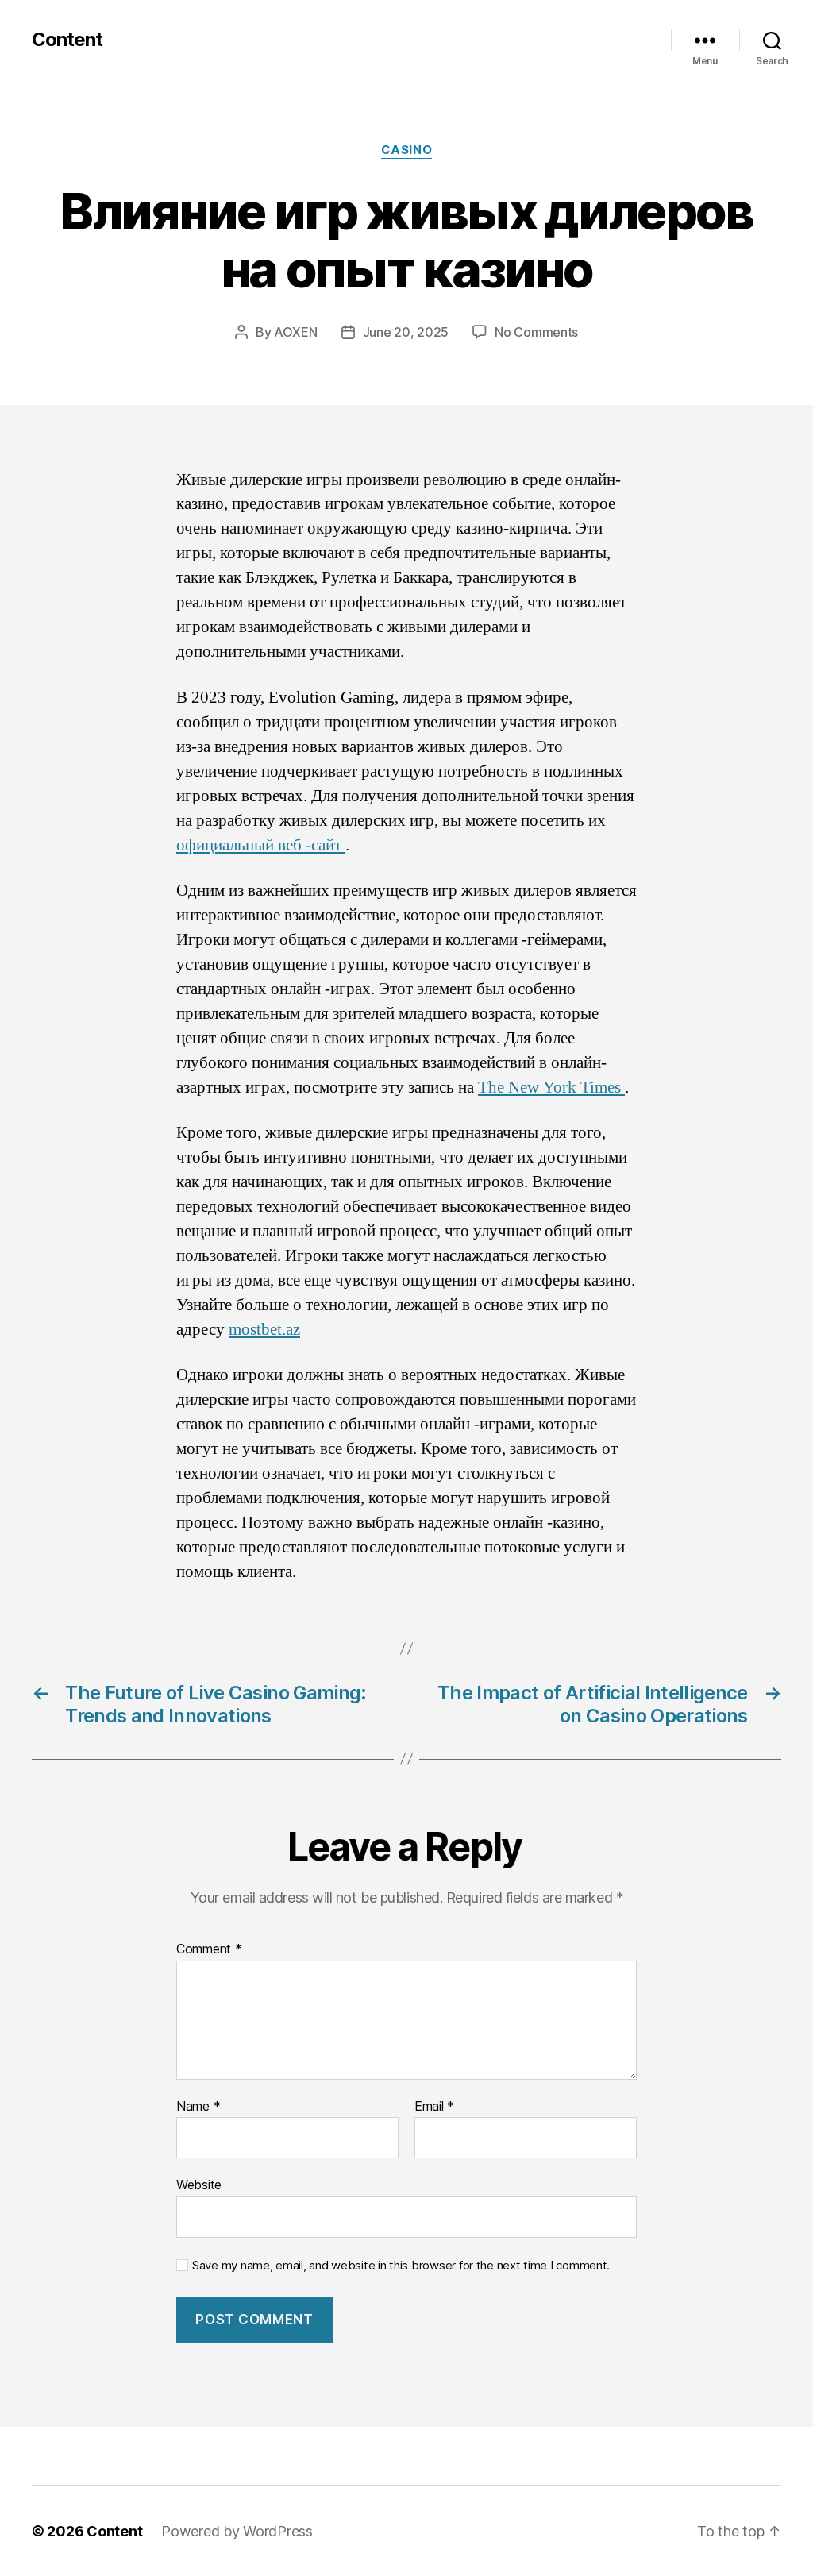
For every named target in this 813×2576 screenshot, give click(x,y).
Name (198, 2107)
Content (67, 40)
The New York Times (551, 1087)
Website (199, 2185)
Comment (209, 1949)
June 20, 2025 (406, 332)
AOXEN (296, 332)
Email (434, 2107)
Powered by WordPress (237, 2531)
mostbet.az (264, 1330)
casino (406, 150)
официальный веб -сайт (261, 845)
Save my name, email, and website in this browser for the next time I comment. (401, 2266)
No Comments (536, 332)
